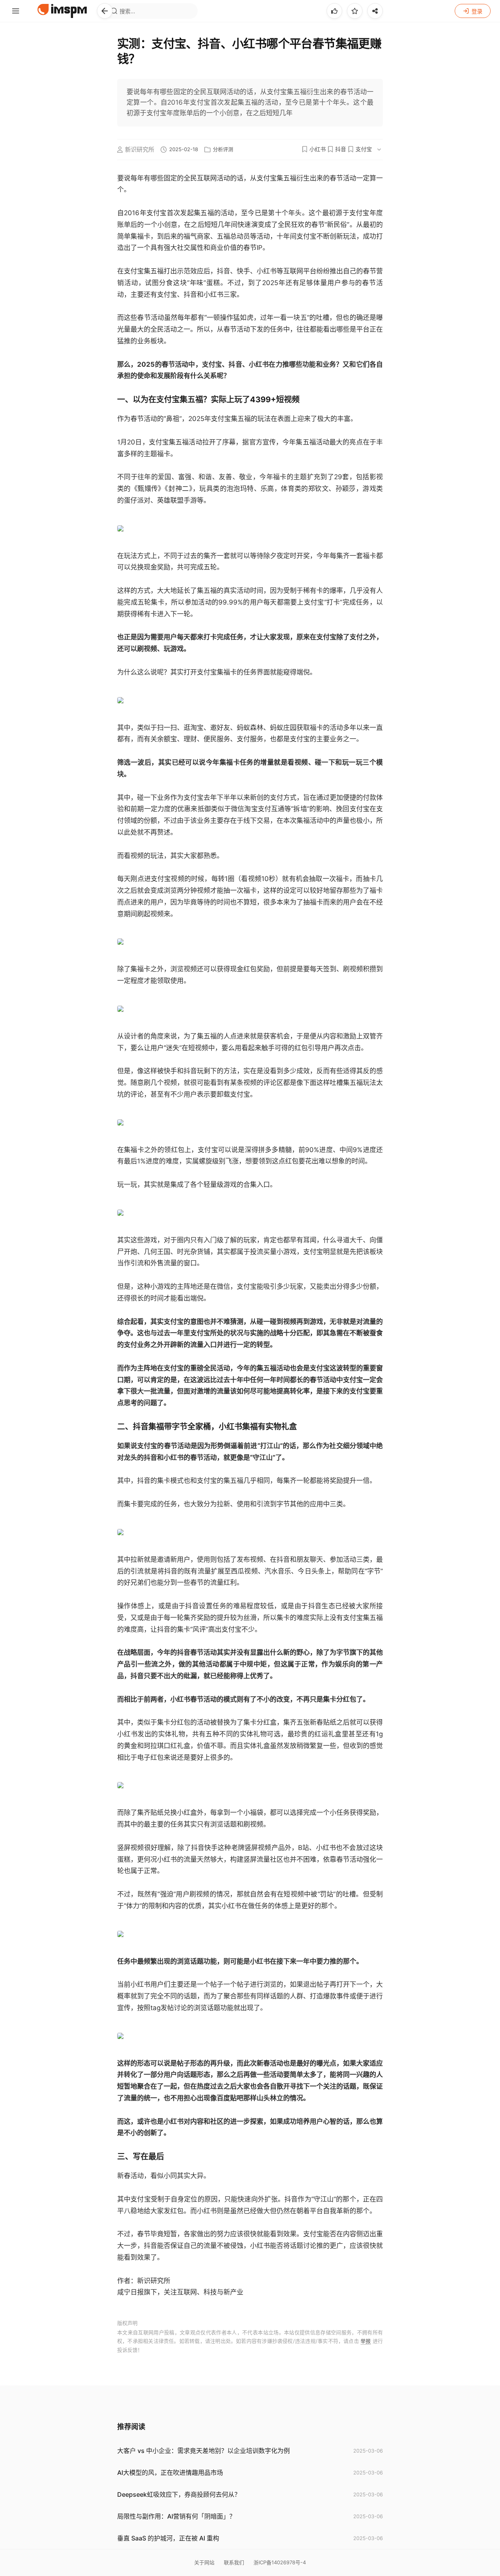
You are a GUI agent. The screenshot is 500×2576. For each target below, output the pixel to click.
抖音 (341, 149)
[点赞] (334, 11)
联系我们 (234, 2562)
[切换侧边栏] (16, 11)
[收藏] (355, 11)
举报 (366, 2341)
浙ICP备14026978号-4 (280, 2562)
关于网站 (204, 2562)
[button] (105, 11)
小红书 (318, 149)
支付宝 (364, 149)
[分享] (375, 11)
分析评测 (223, 149)
